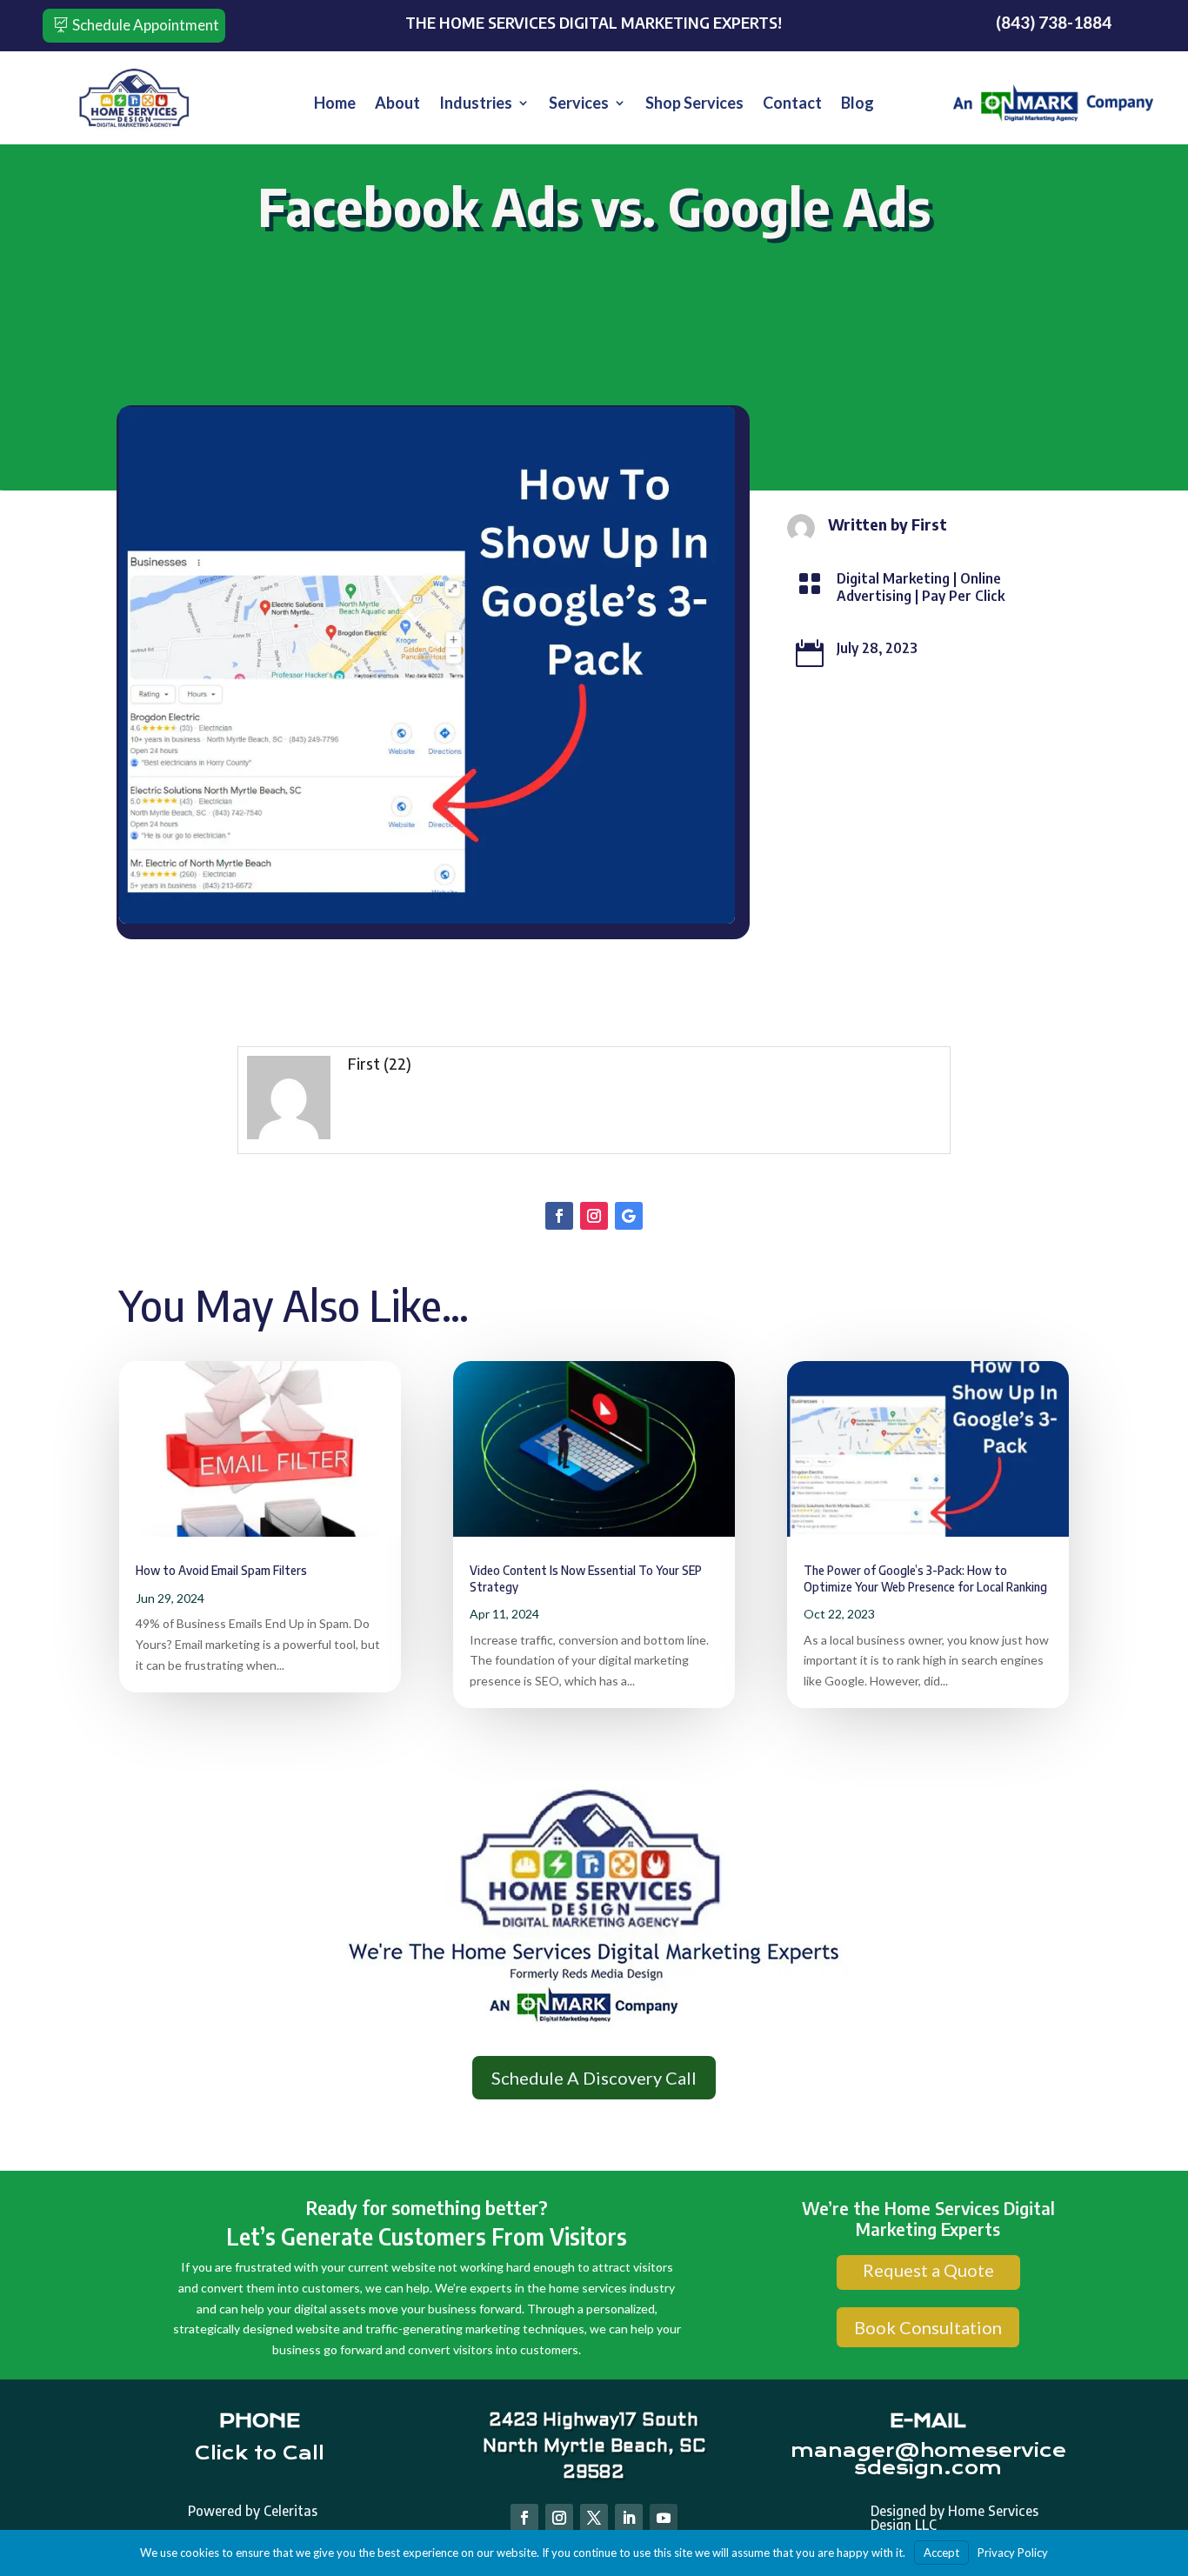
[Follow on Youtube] (664, 2518)
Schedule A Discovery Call (594, 2078)
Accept (941, 2553)
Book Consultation (928, 2327)
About (397, 104)
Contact (792, 104)
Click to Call (260, 2453)
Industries (476, 104)
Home (335, 104)
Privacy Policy (1013, 2553)
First (364, 1063)
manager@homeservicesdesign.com (928, 2459)
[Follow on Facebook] (559, 1216)
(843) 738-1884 (1054, 22)
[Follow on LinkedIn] (629, 2518)
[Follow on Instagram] (594, 1216)
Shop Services (694, 104)
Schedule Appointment (146, 25)
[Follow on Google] (629, 1216)
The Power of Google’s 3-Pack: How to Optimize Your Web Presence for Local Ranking (925, 1578)
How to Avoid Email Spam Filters (221, 1570)
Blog (858, 104)
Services (579, 104)
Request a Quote (928, 2270)
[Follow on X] (594, 2518)
